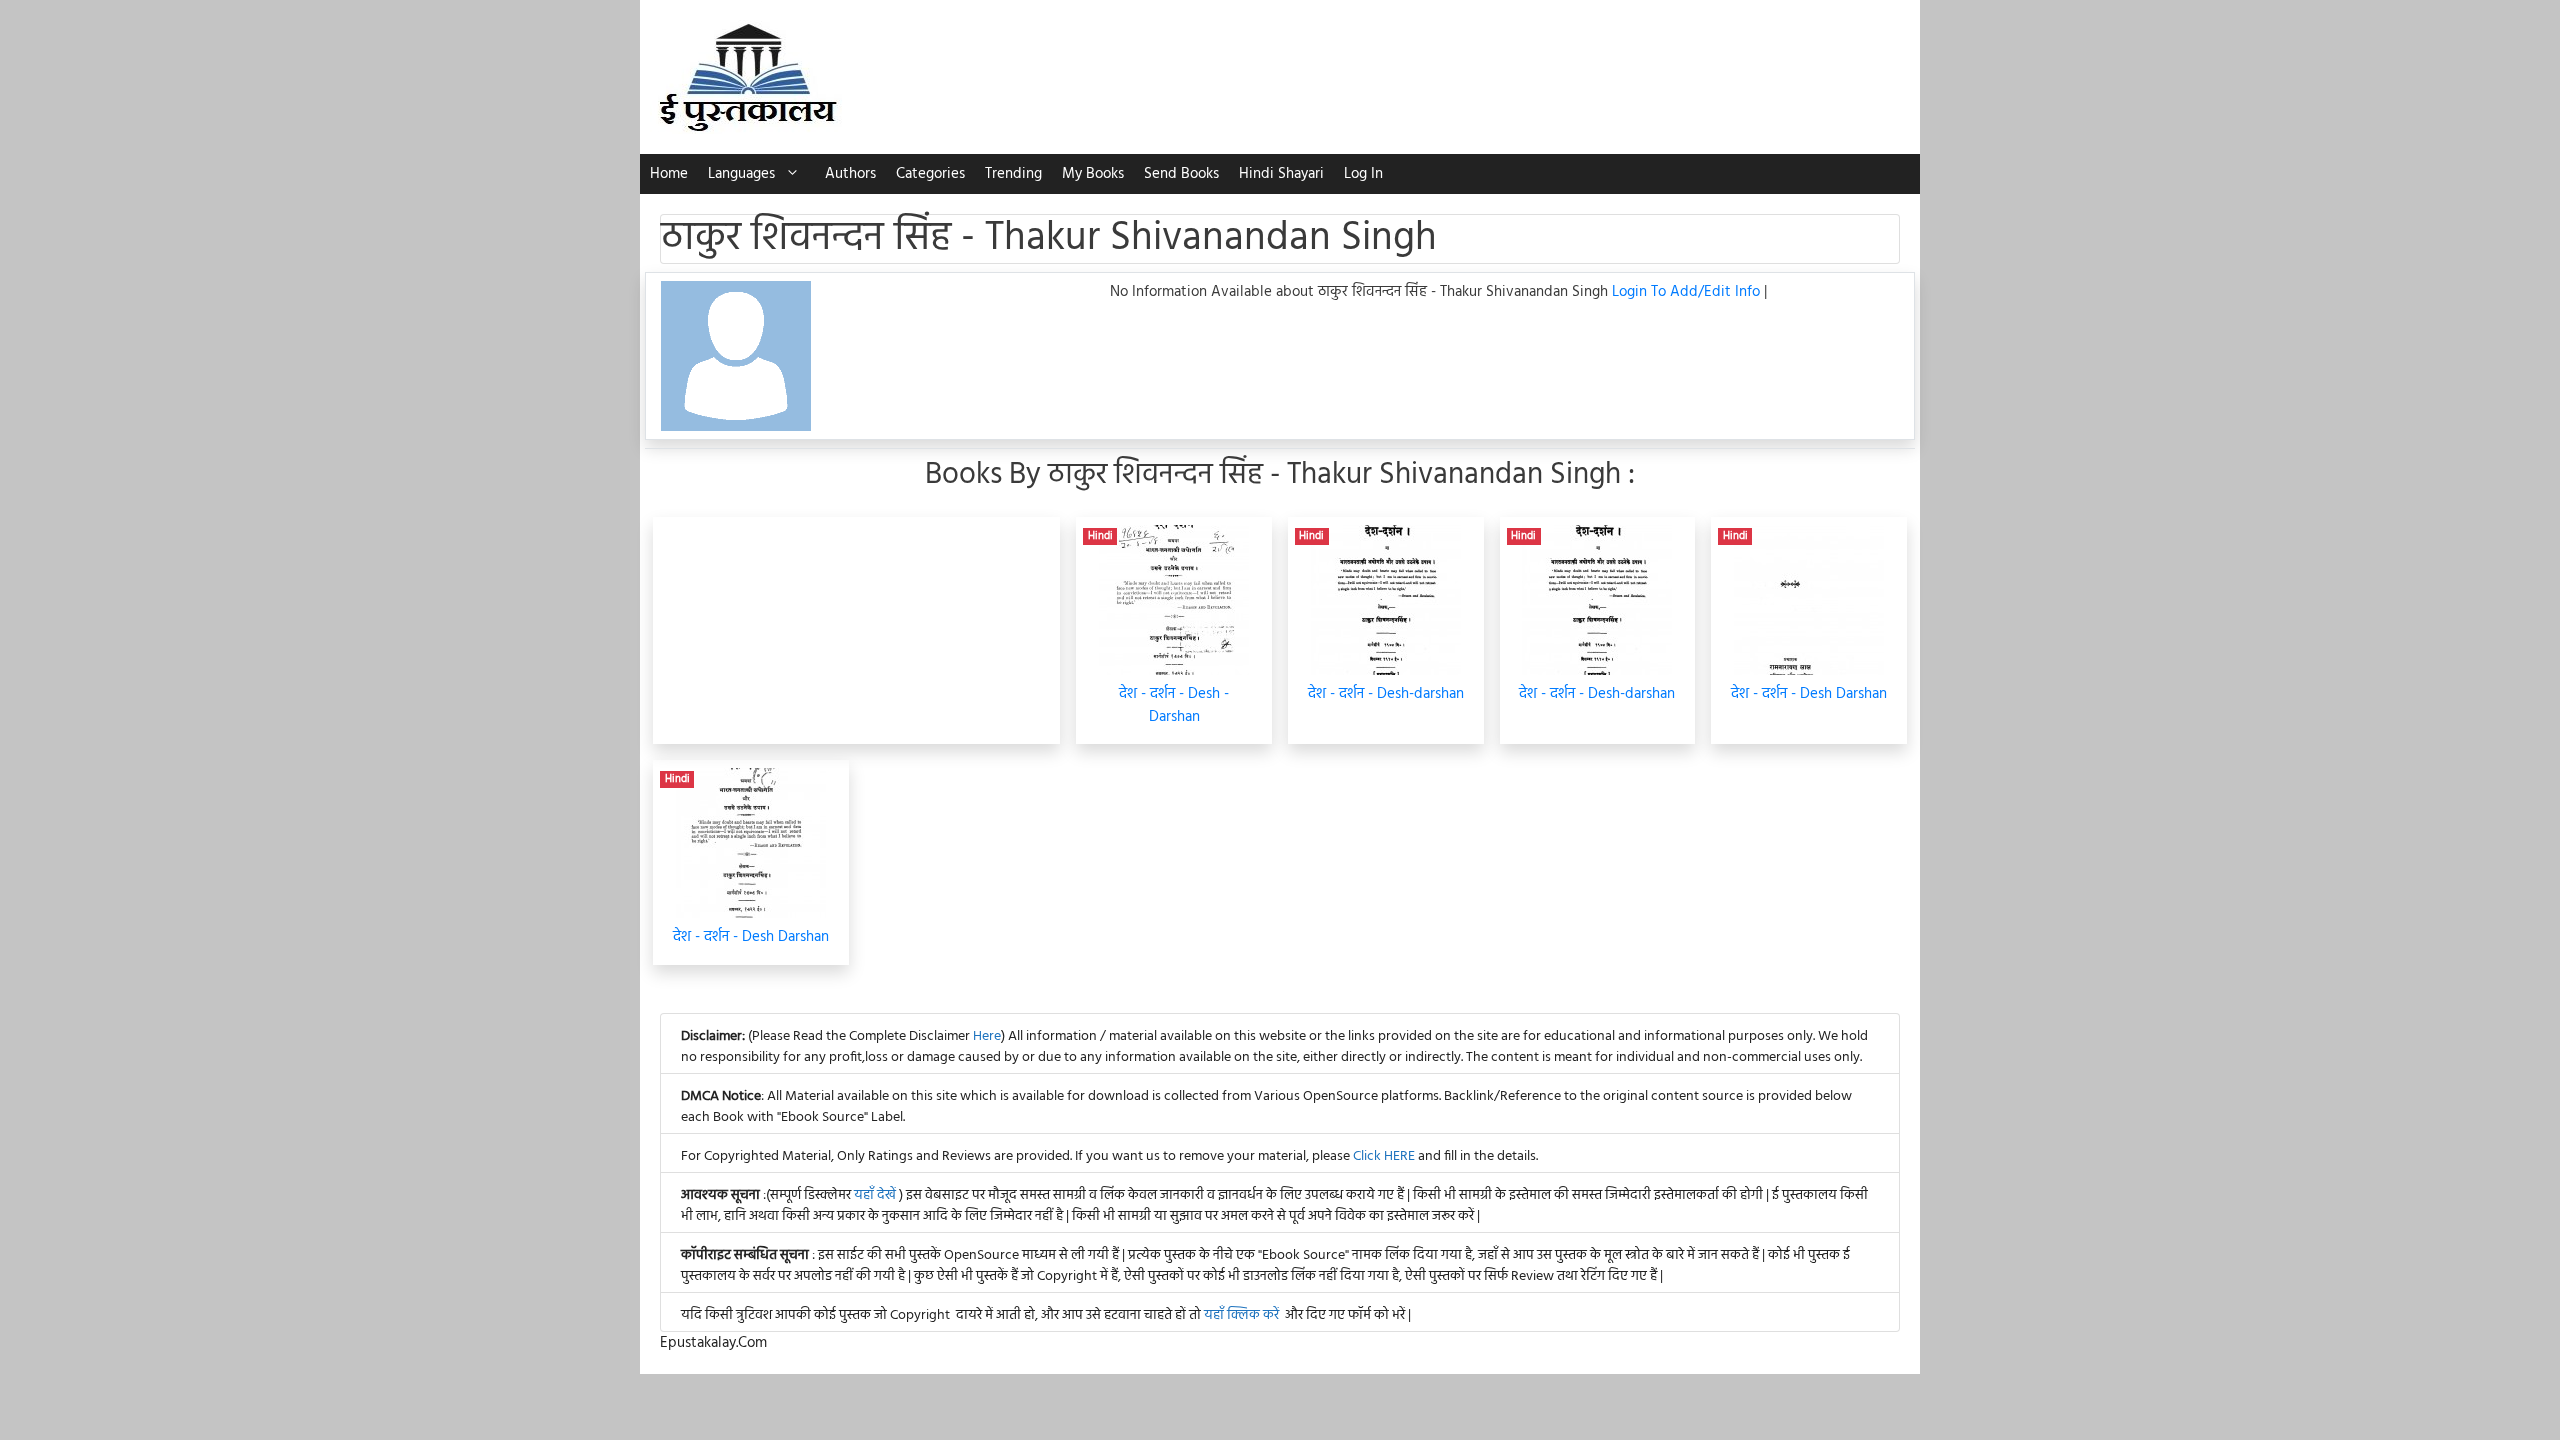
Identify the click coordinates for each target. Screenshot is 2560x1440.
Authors (850, 174)
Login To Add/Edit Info (1688, 292)
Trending (1013, 174)
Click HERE (1384, 1156)
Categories (930, 174)
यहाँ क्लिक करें (1241, 1315)
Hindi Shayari (1281, 174)
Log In (1363, 174)
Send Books (1181, 174)
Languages (741, 174)
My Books (1093, 174)
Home (669, 174)
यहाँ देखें (876, 1195)
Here (987, 1036)
